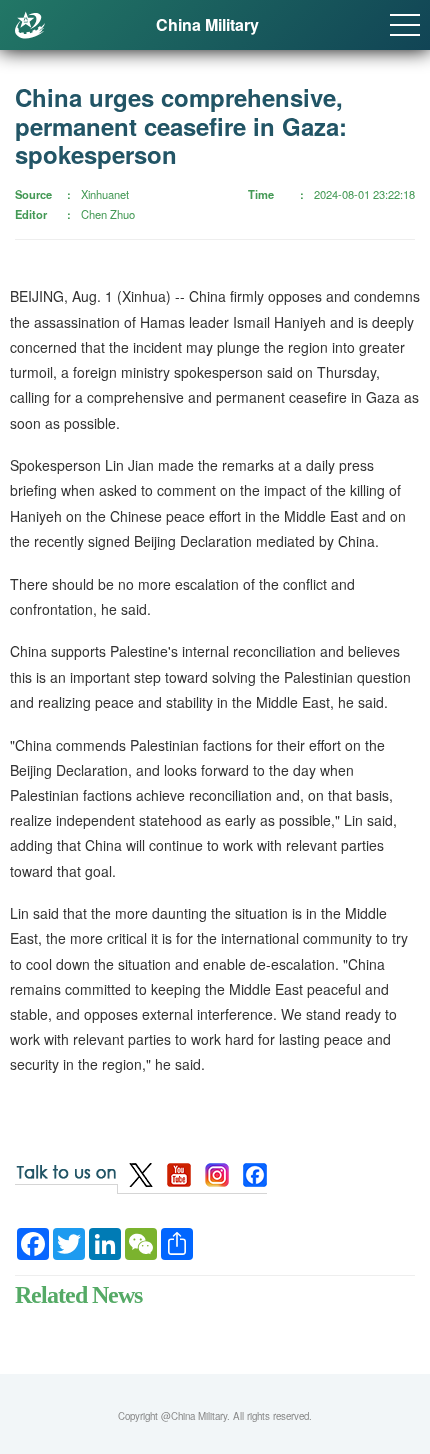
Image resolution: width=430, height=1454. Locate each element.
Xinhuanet (105, 194)
